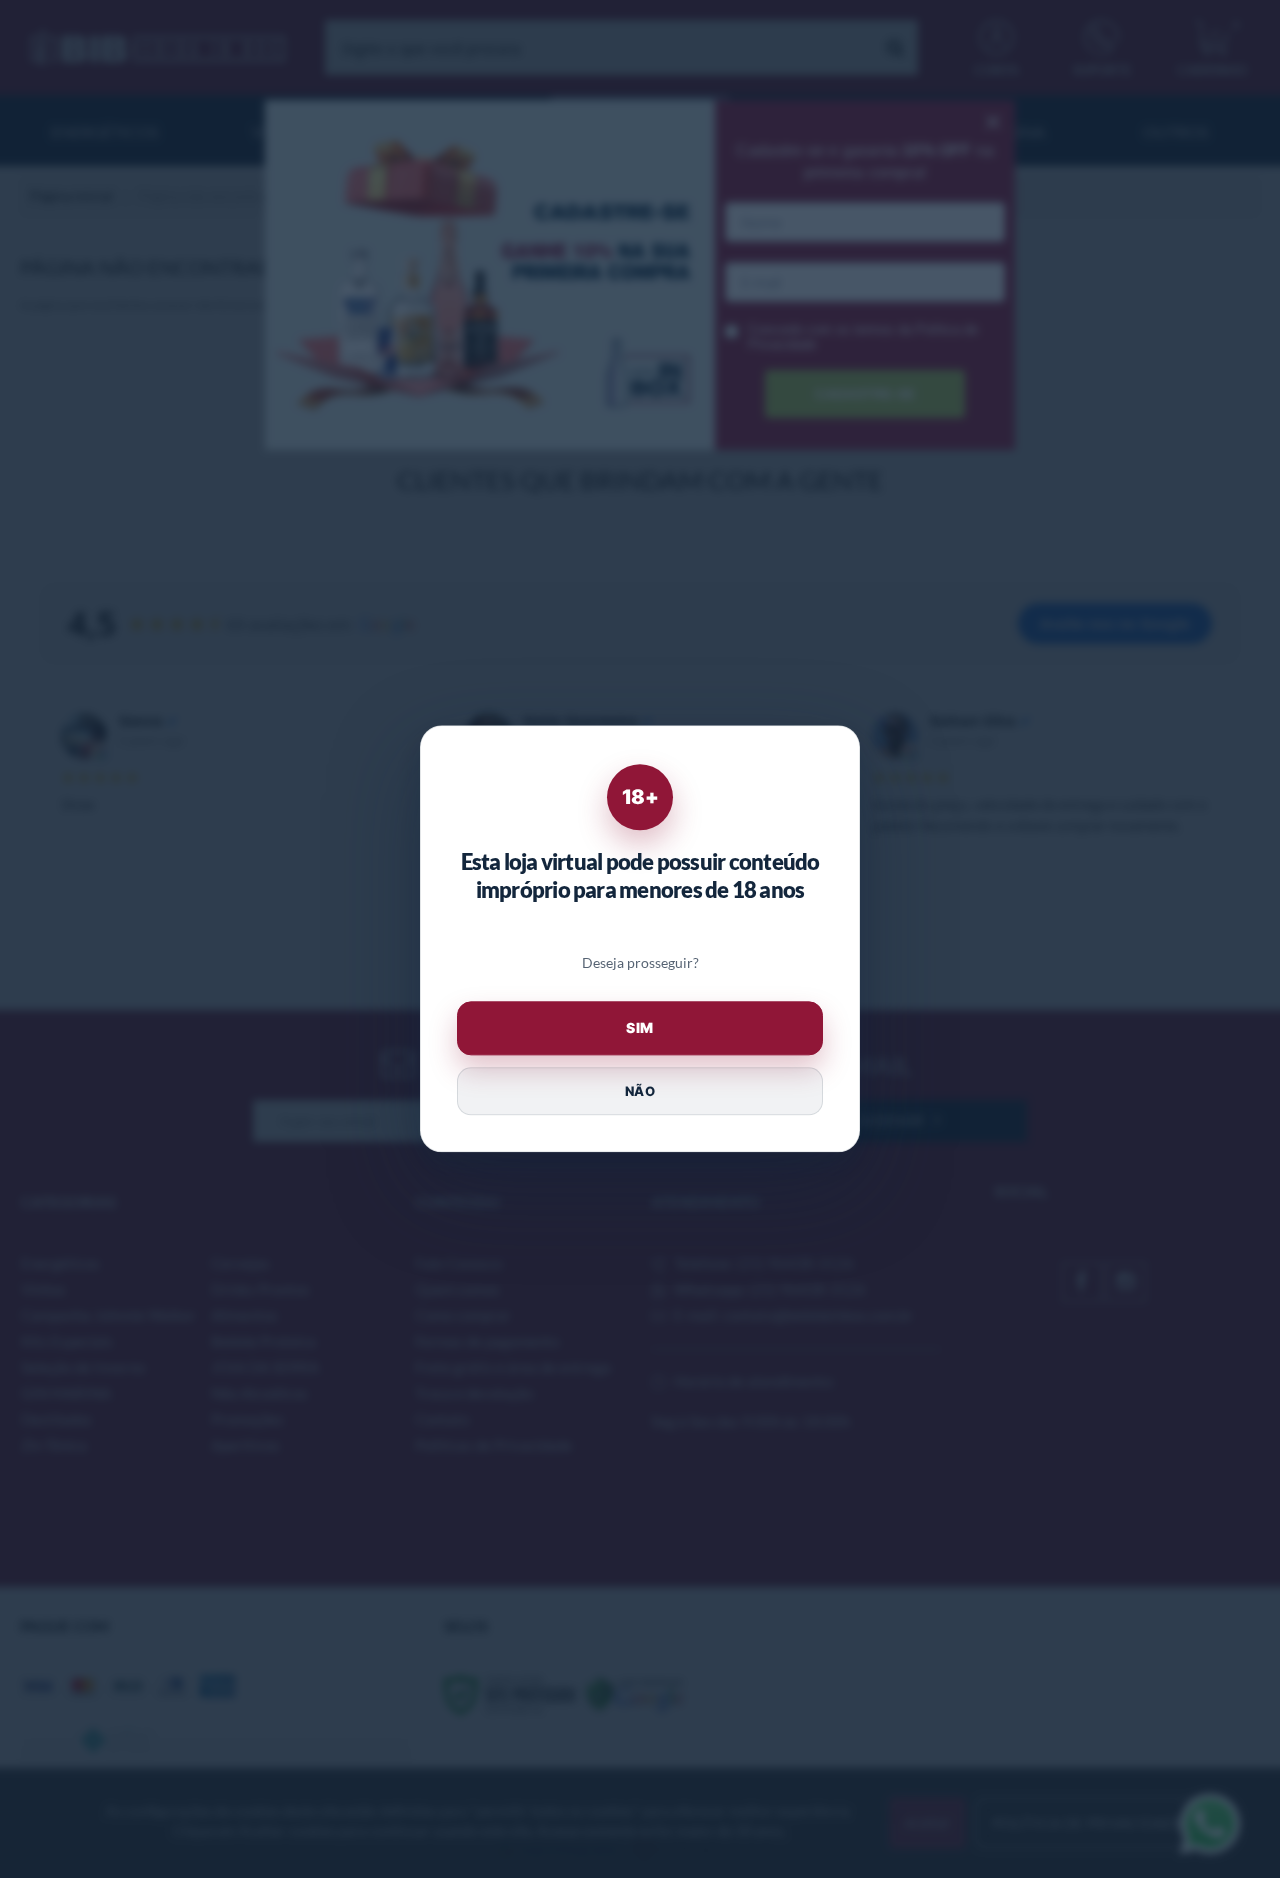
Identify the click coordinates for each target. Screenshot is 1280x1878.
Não (640, 1091)
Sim (640, 1028)
